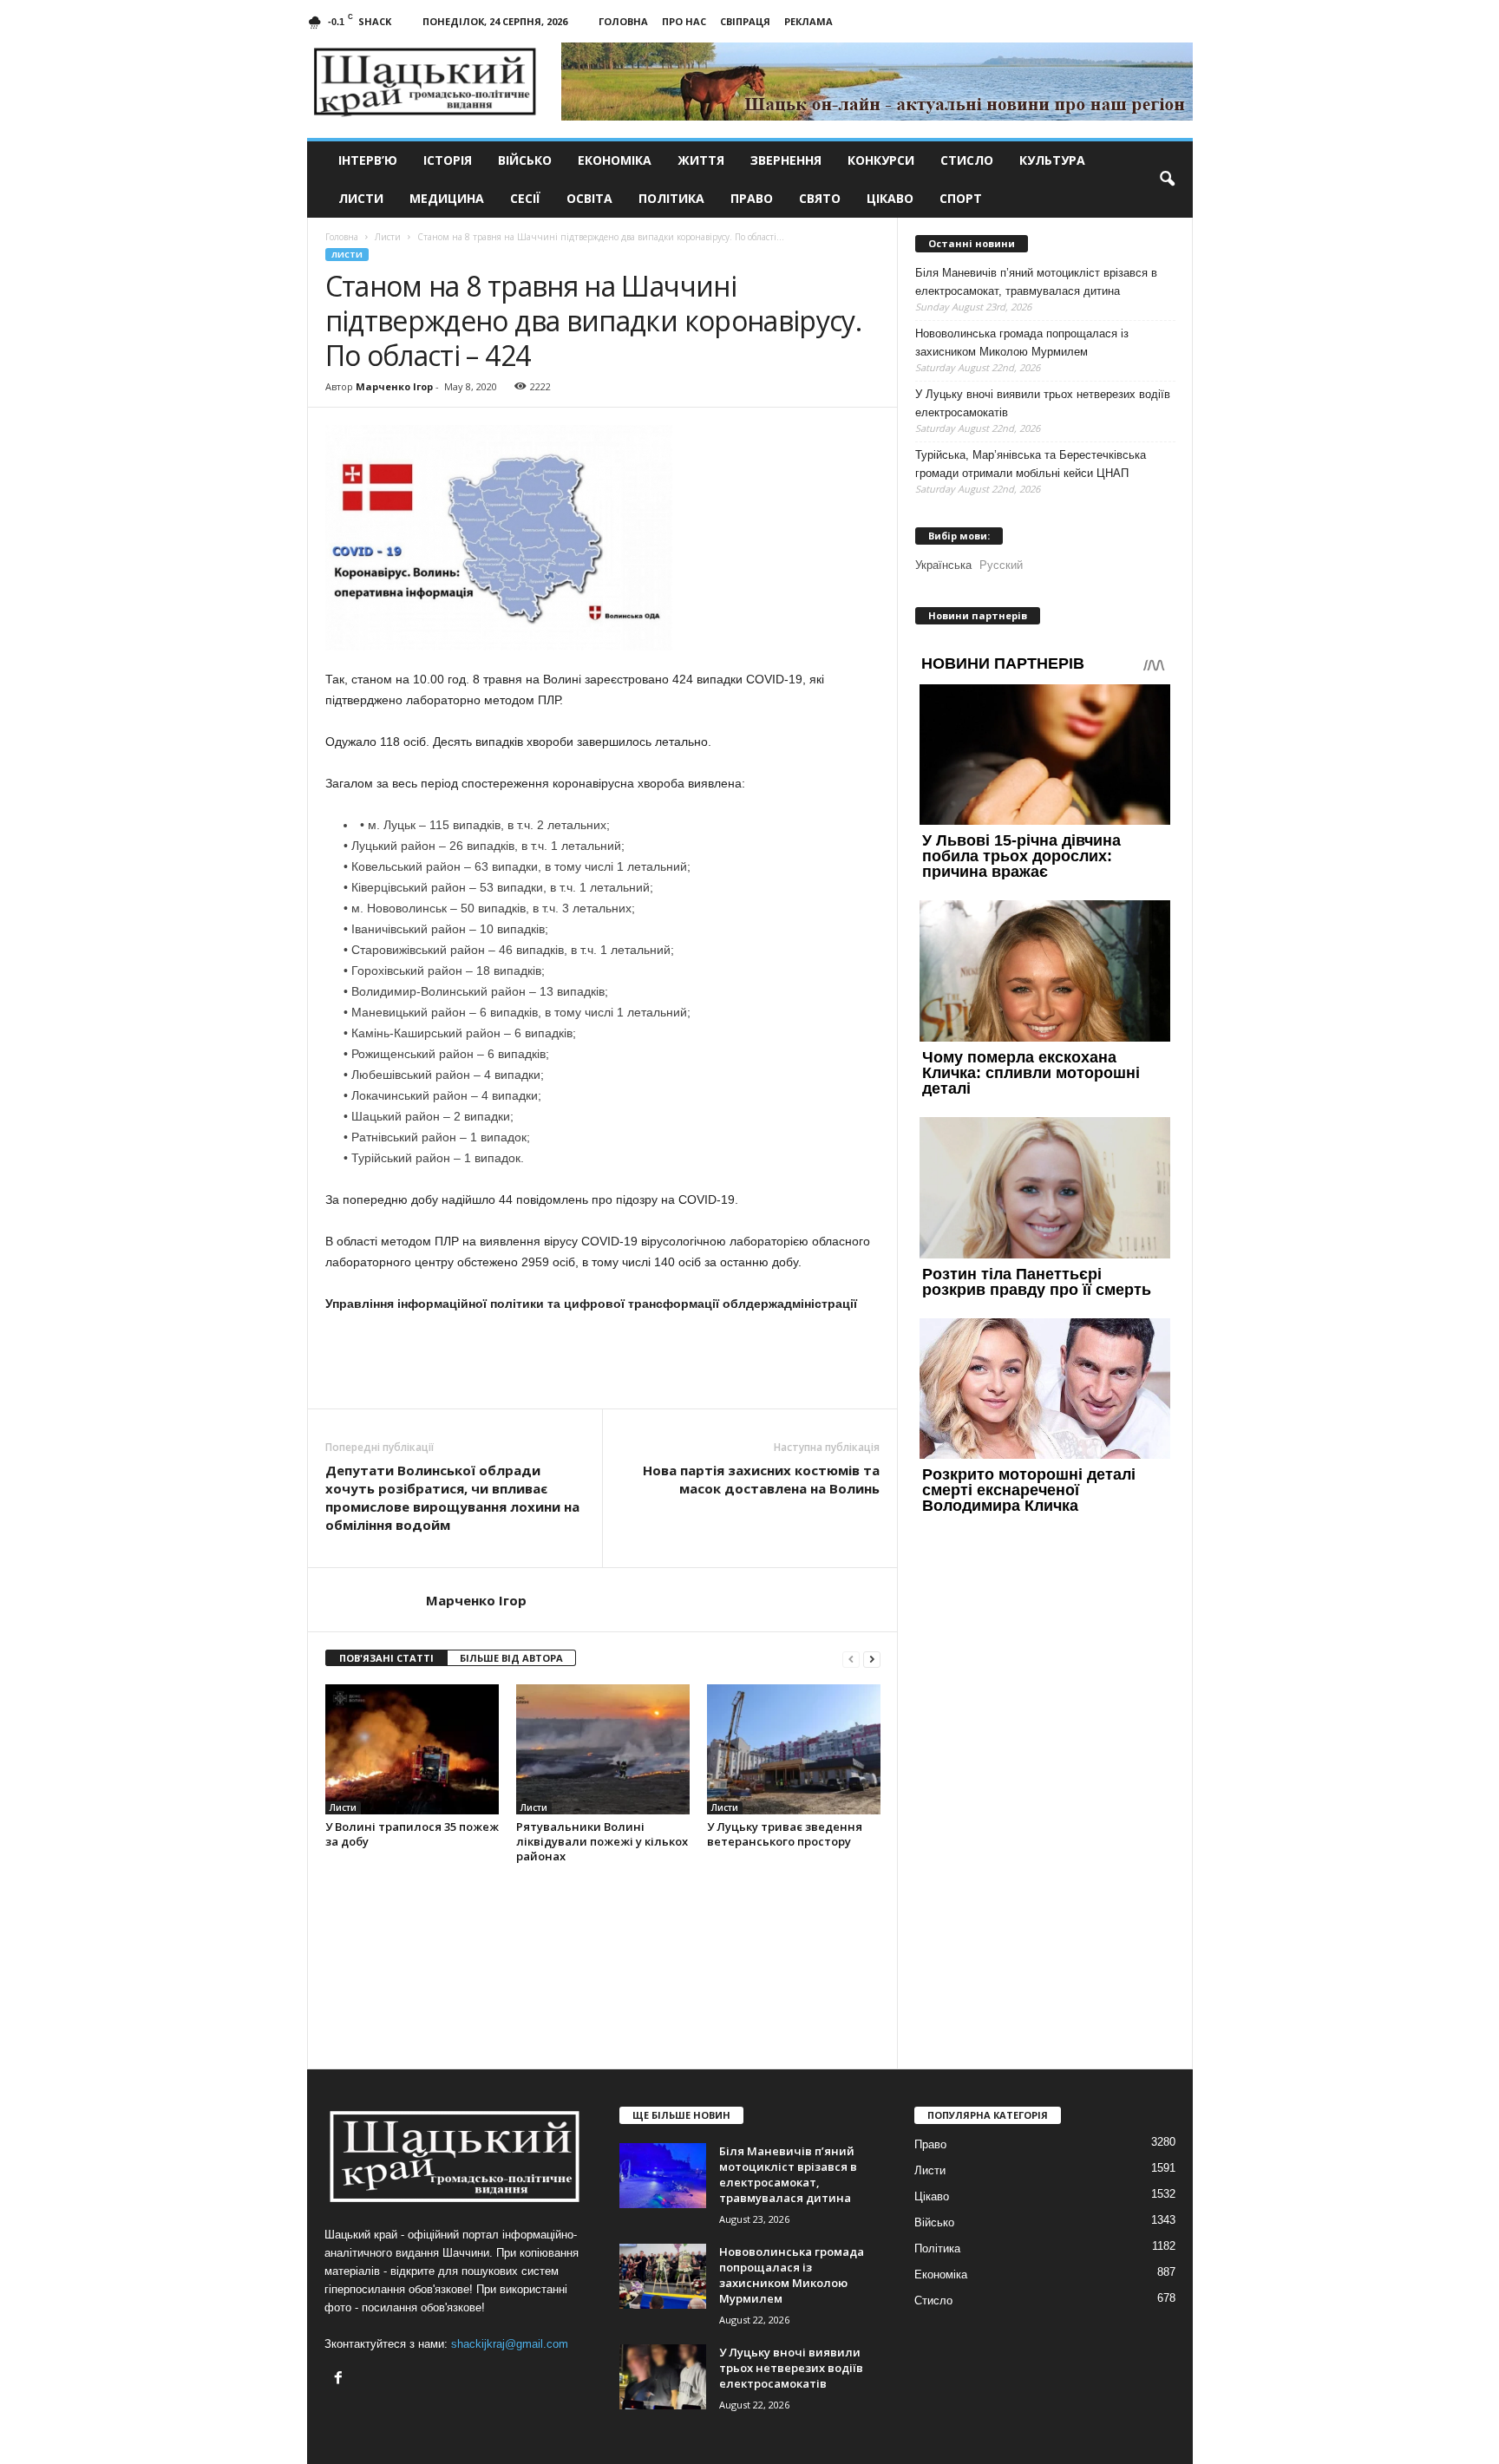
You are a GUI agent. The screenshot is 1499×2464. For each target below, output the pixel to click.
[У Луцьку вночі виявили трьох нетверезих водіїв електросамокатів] (663, 2377)
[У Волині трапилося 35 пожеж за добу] (412, 1749)
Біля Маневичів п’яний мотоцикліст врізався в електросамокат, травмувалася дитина (1036, 282)
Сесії (525, 198)
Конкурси (881, 160)
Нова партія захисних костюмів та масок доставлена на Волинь (761, 1479)
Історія (448, 160)
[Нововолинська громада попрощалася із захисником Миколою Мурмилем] (663, 2276)
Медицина (447, 198)
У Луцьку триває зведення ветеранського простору (785, 1834)
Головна (623, 21)
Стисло (967, 160)
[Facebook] (340, 2379)
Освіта (589, 198)
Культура (1052, 160)
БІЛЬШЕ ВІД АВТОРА (511, 1658)
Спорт (961, 198)
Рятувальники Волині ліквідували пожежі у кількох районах (602, 1841)
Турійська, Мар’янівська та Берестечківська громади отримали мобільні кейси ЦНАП (1031, 464)
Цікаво (890, 198)
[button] (1167, 180)
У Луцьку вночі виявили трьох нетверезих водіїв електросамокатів (1043, 403)
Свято (820, 198)
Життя (701, 160)
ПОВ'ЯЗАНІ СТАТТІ (386, 1658)
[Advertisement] (603, 1361)
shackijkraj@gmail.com (510, 2344)
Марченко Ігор (394, 386)
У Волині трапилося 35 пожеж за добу (412, 1834)
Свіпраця (745, 21)
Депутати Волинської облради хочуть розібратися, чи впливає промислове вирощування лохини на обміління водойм (452, 1497)
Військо (525, 160)
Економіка (615, 160)
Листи (361, 198)
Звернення (786, 160)
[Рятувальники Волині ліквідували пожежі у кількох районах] (603, 1749)
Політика (671, 198)
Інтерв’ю (368, 160)
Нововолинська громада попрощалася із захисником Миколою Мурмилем (1022, 343)
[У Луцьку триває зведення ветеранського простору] (794, 1749)
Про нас (684, 21)
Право (752, 198)
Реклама (808, 21)
